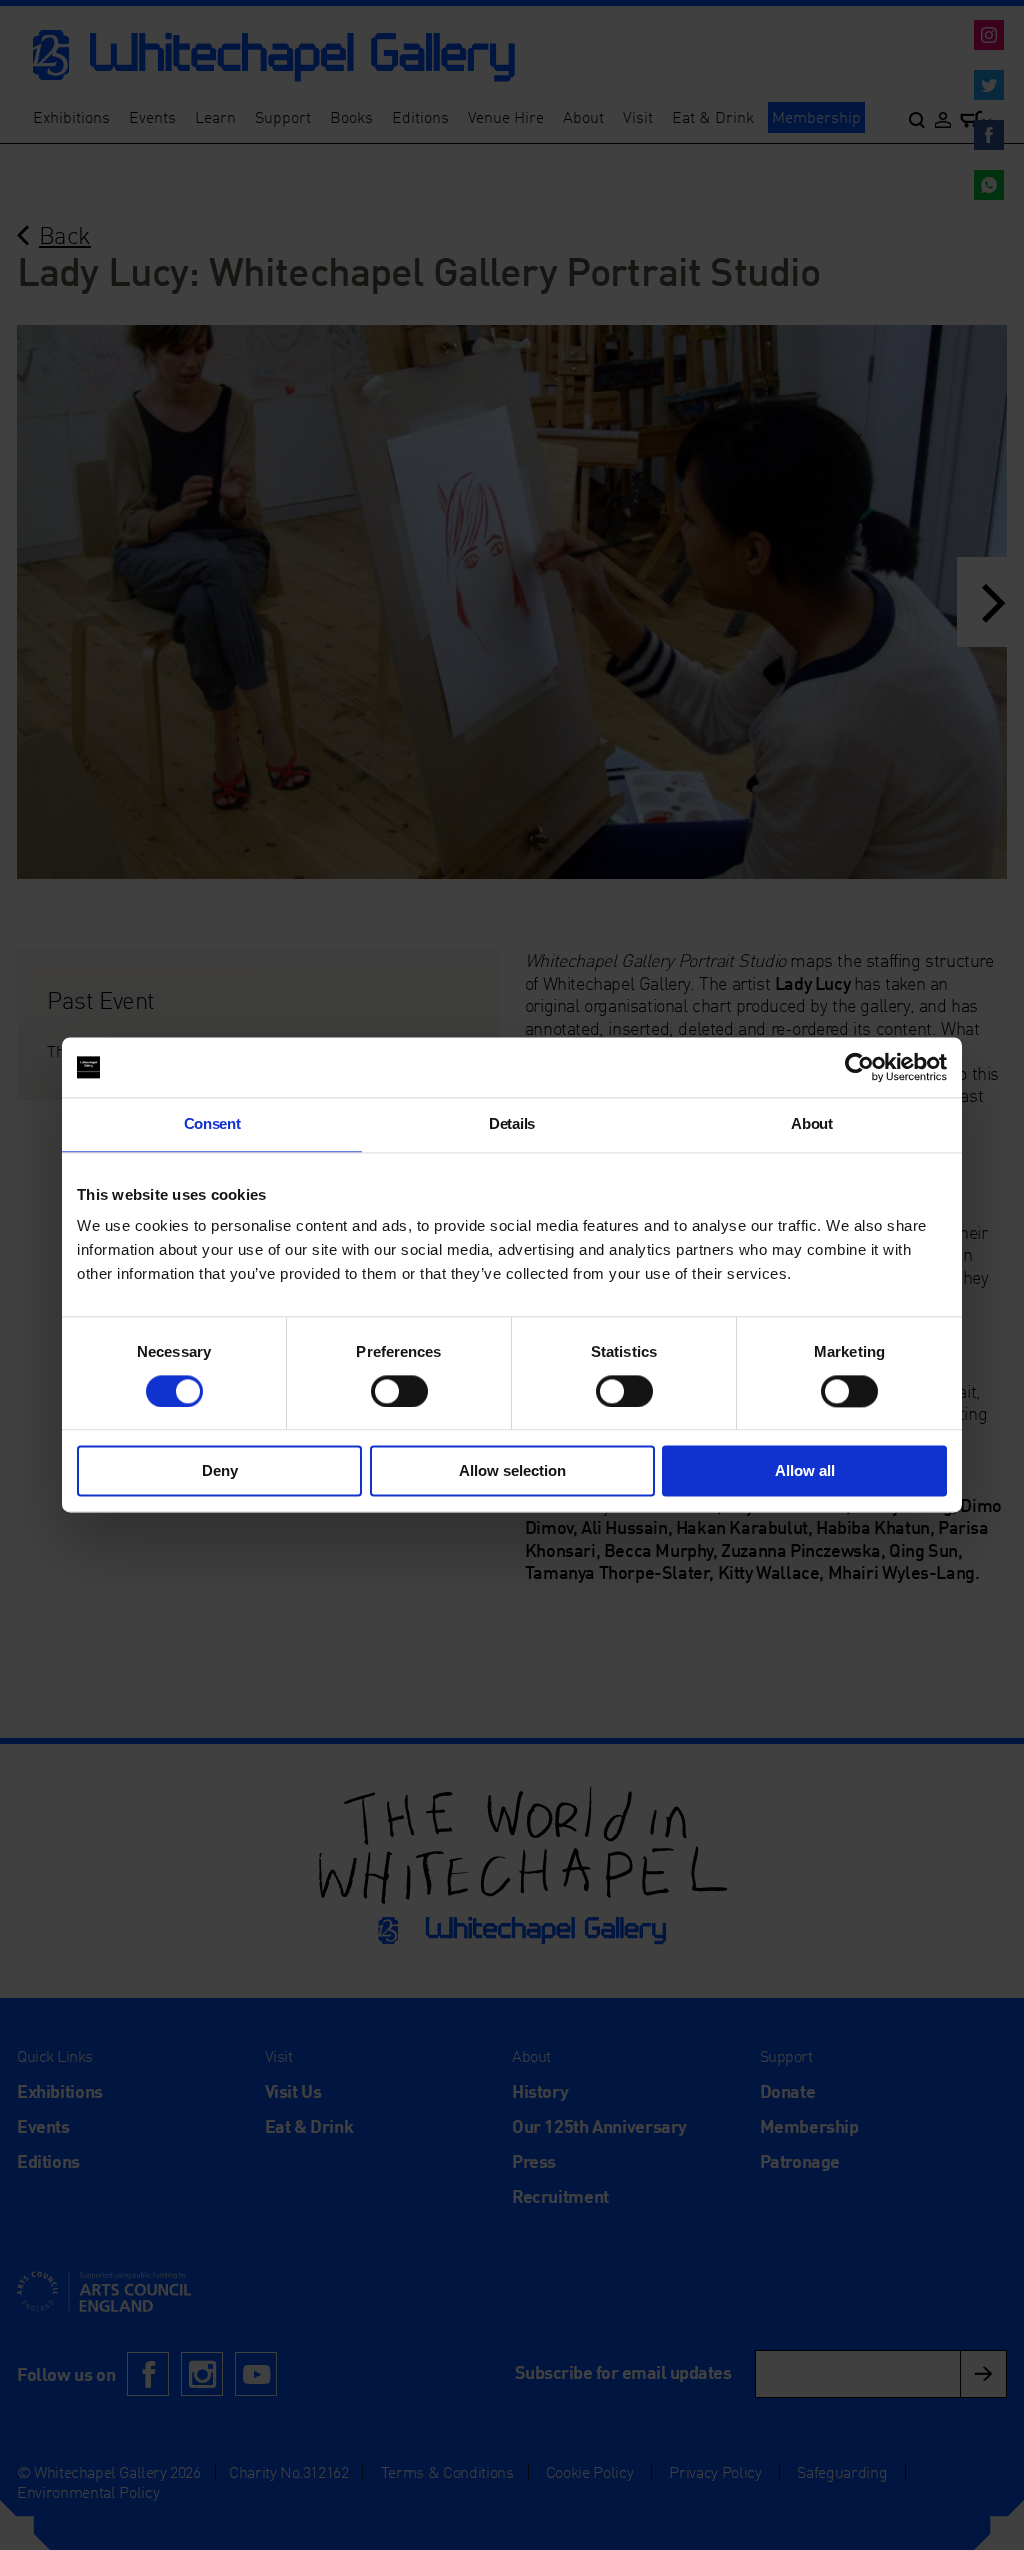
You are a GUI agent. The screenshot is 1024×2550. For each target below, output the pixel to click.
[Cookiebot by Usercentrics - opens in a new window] (859, 1067)
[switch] (399, 1391)
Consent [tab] (212, 1123)
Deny (220, 1471)
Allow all (805, 1471)
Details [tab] (512, 1123)
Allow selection (512, 1471)
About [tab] (811, 1123)
